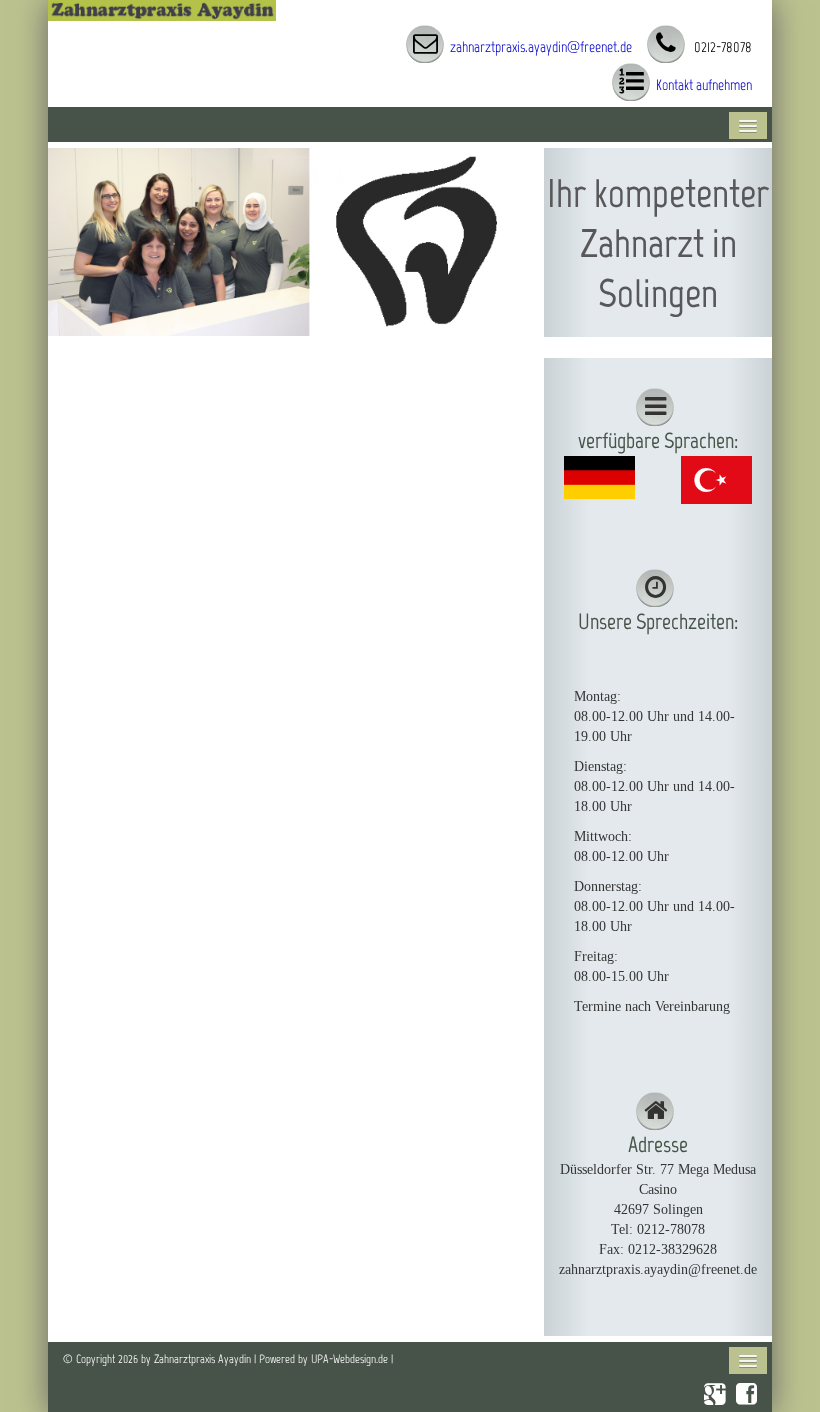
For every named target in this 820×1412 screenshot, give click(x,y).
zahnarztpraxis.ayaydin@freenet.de (541, 47)
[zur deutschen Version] (600, 476)
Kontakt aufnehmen (704, 85)
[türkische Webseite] (717, 478)
